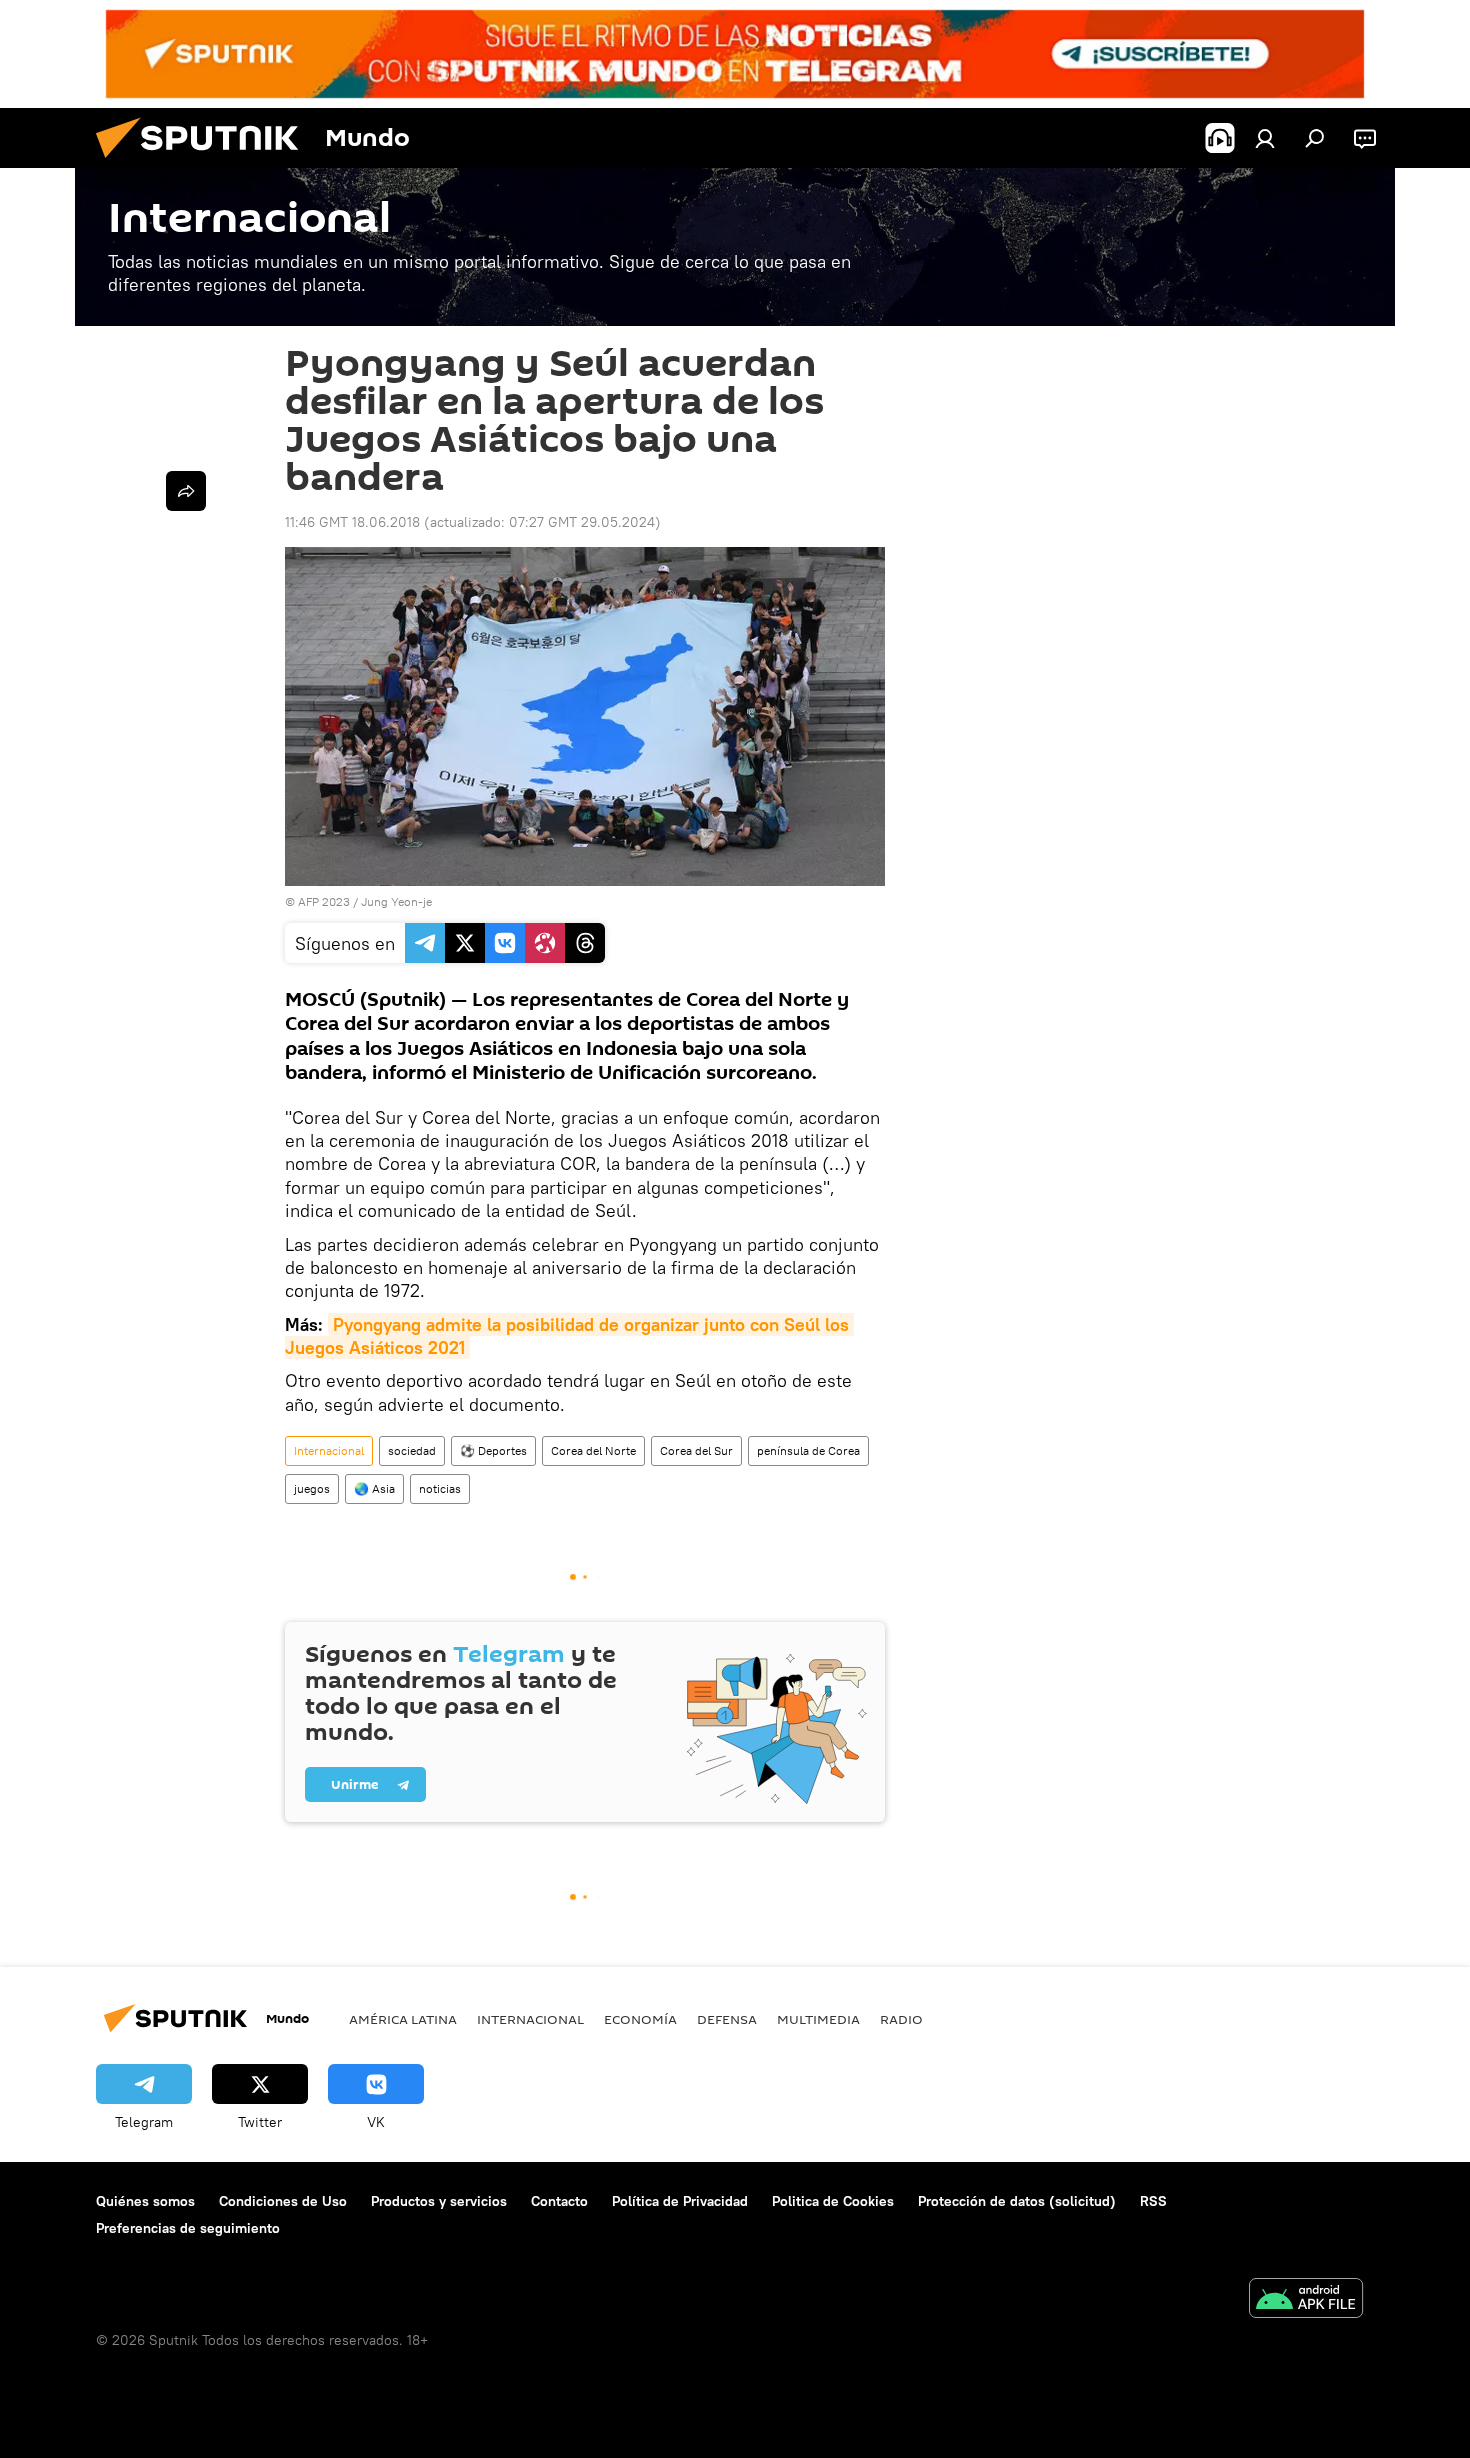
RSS (1153, 2201)
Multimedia (818, 2019)
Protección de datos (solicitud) (1017, 2201)
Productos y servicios (439, 2201)
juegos (312, 1488)
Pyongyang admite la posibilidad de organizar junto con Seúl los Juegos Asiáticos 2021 (569, 1336)
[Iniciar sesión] (1265, 138)
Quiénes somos (145, 2201)
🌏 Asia (374, 1488)
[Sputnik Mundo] (205, 163)
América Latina (403, 2019)
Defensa (727, 2019)
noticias (440, 1488)
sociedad (412, 1450)
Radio (901, 2019)
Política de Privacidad (680, 2201)
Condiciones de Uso (283, 2201)
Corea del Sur (696, 1450)
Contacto (559, 2201)
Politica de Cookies (833, 2201)
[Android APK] (1306, 2300)
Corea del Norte (593, 1450)
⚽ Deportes (493, 1450)
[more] (186, 491)
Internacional (329, 1450)
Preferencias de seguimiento (188, 2228)
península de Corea (808, 1450)
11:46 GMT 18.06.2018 (352, 522)
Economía (640, 2019)
